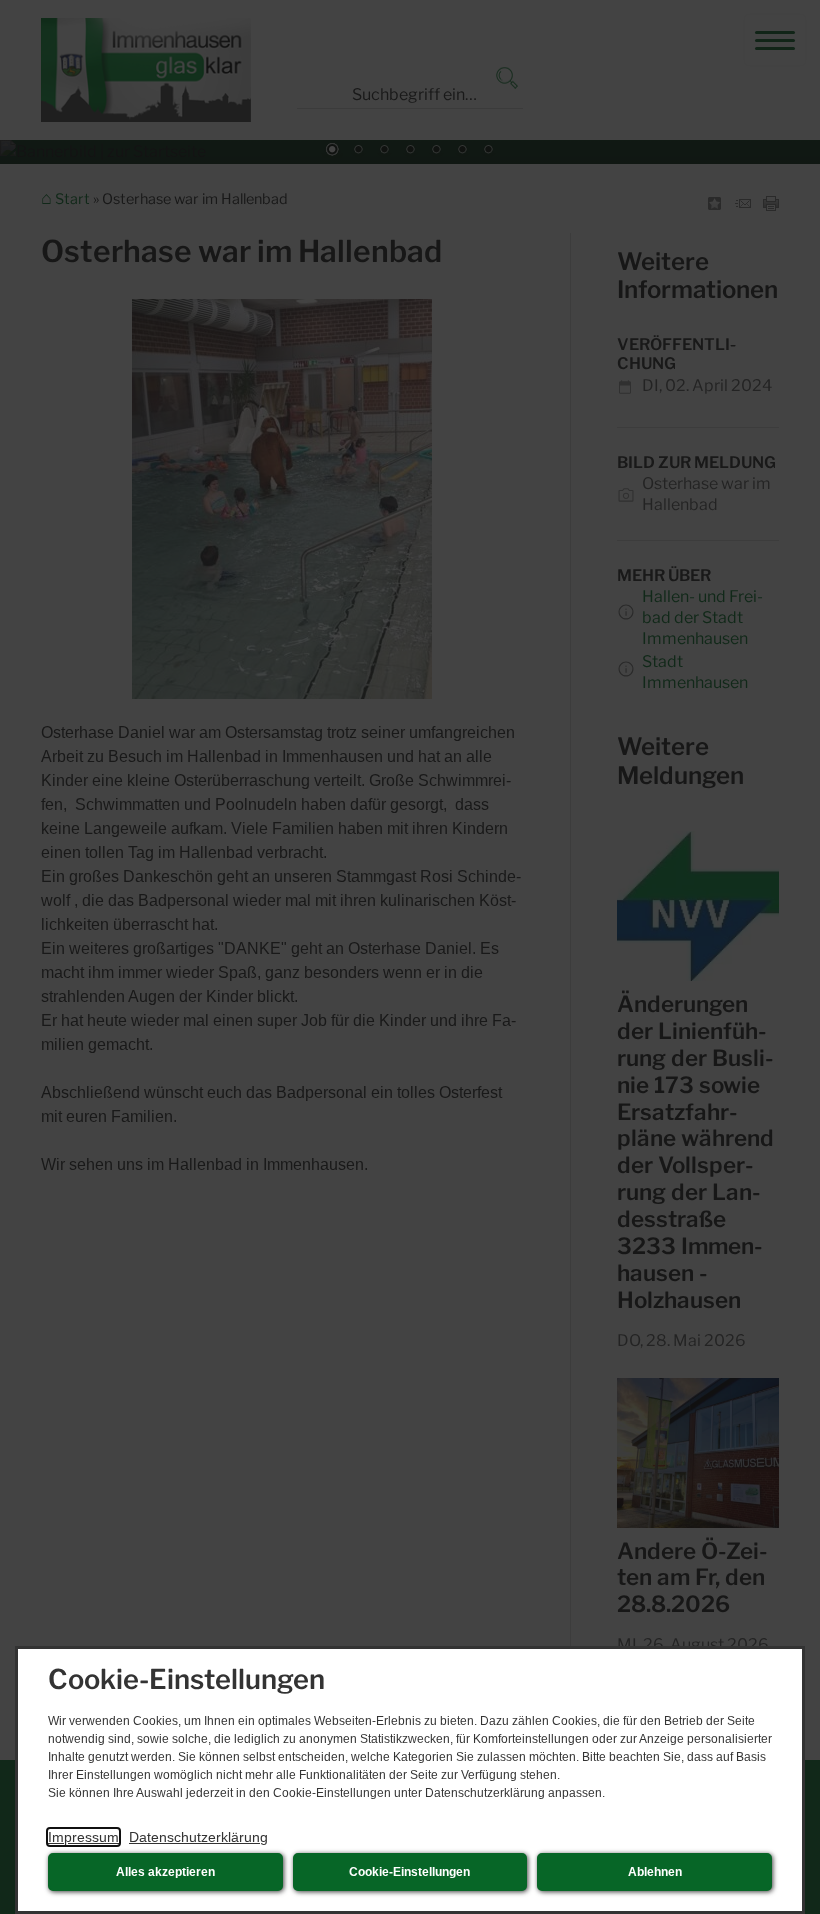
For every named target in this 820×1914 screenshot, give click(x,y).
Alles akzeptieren (165, 1872)
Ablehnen (655, 1872)
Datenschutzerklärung (198, 1837)
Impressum (83, 1837)
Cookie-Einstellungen (409, 1872)
